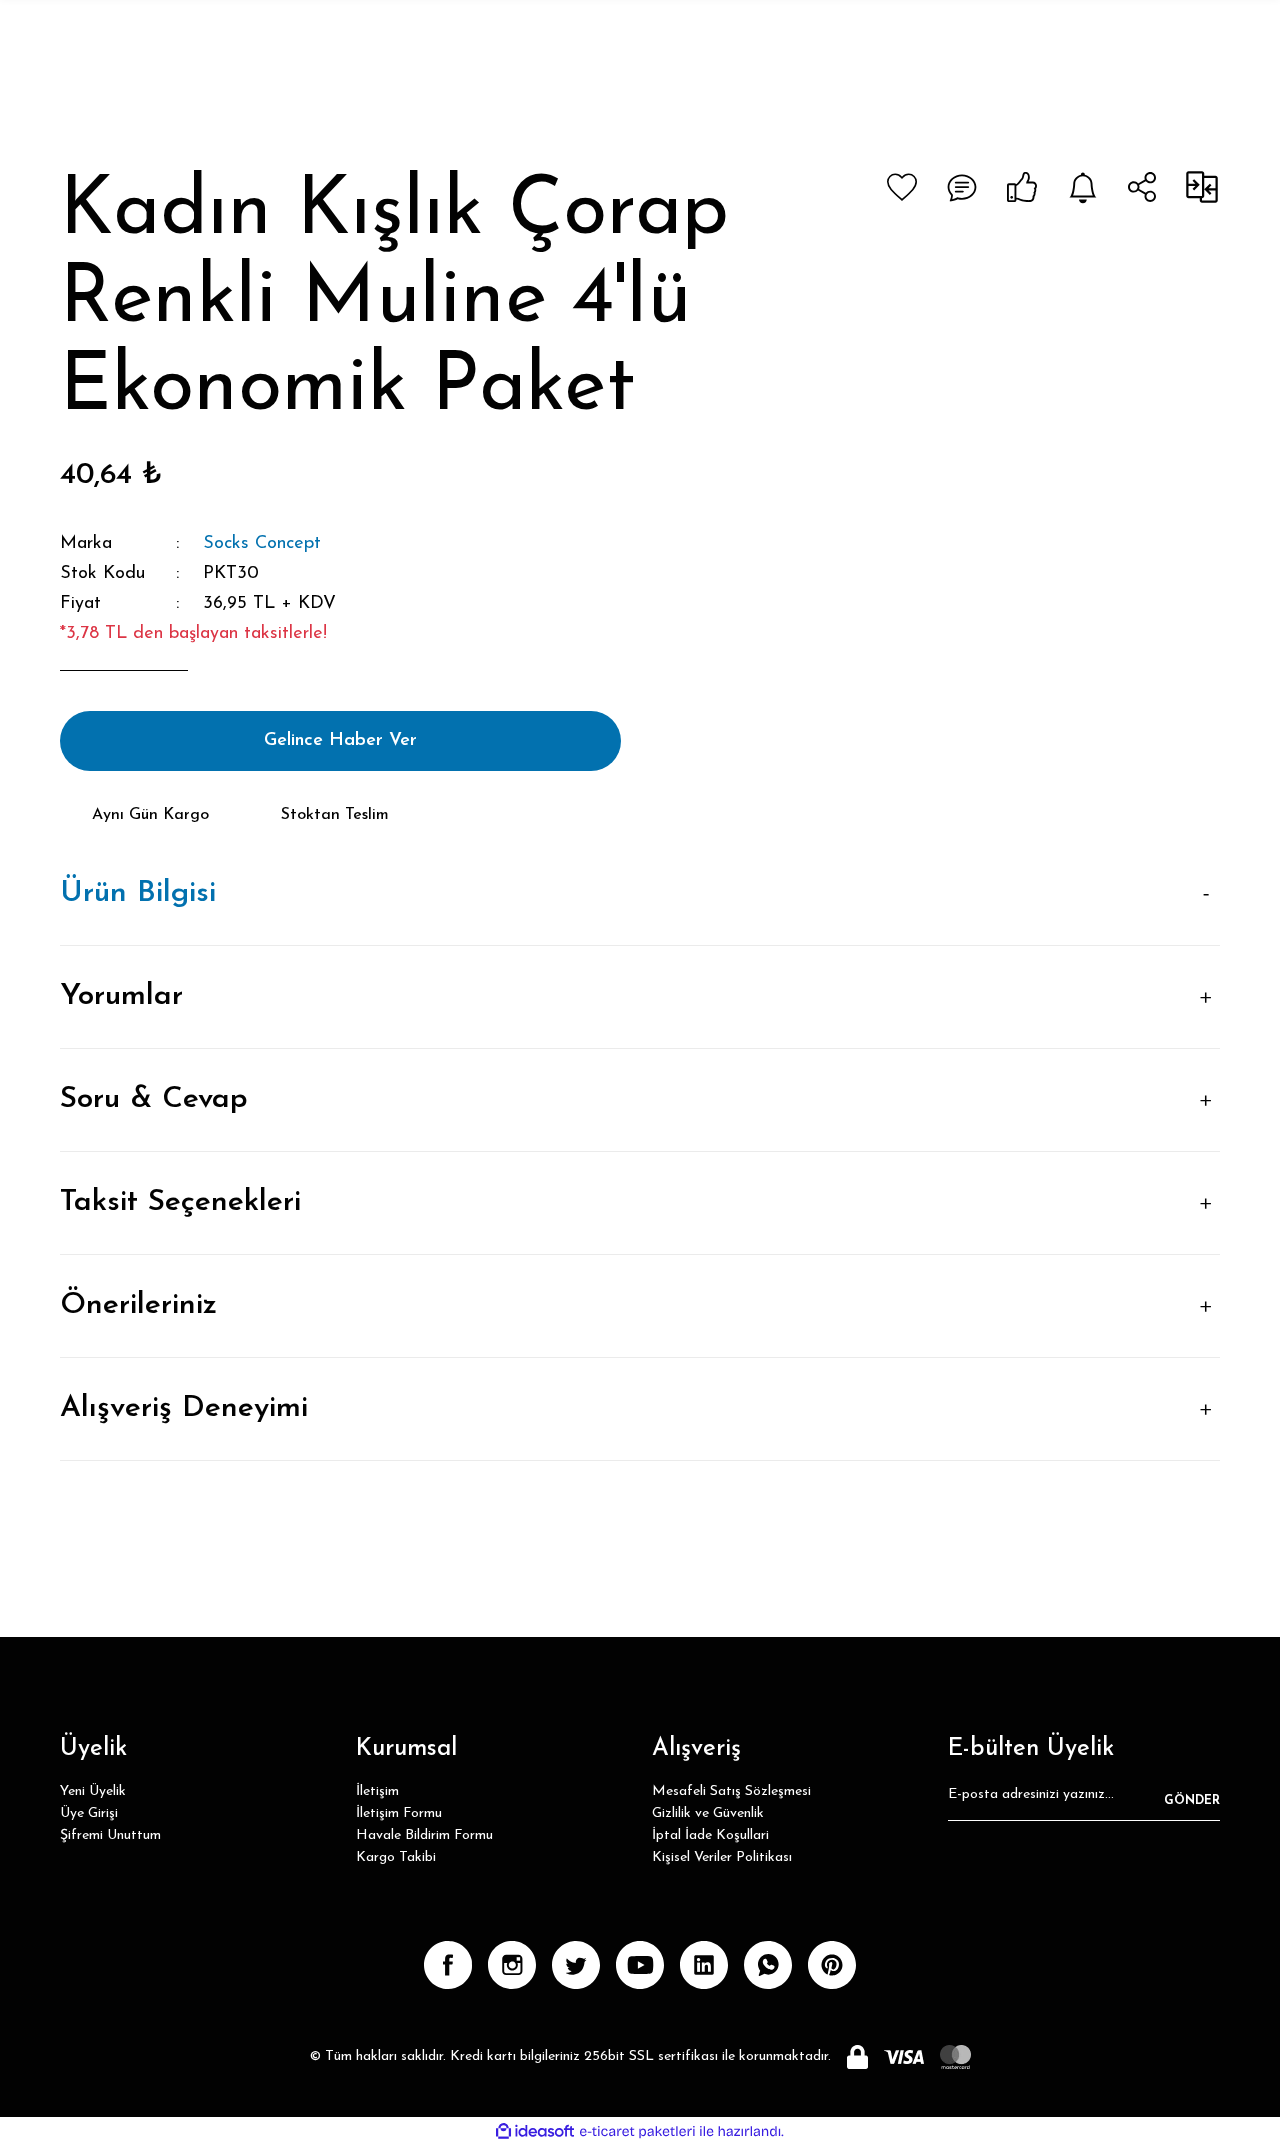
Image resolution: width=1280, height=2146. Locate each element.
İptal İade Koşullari (710, 1835)
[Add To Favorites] (902, 187)
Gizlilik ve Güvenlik (708, 1813)
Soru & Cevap (154, 1099)
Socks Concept (262, 544)
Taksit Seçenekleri (180, 1202)
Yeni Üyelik (93, 1791)
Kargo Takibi (396, 1857)
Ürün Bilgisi (138, 893)
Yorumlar (121, 996)
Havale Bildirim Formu (424, 1835)
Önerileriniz (138, 1305)
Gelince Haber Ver (340, 741)
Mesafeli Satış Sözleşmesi (731, 1791)
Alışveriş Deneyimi (184, 1408)
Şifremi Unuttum (110, 1835)
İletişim (377, 1791)
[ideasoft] (535, 2131)
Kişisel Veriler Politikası (722, 1857)
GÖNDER (1192, 1801)
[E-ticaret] (637, 2132)
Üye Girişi (89, 1813)
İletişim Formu (399, 1813)
